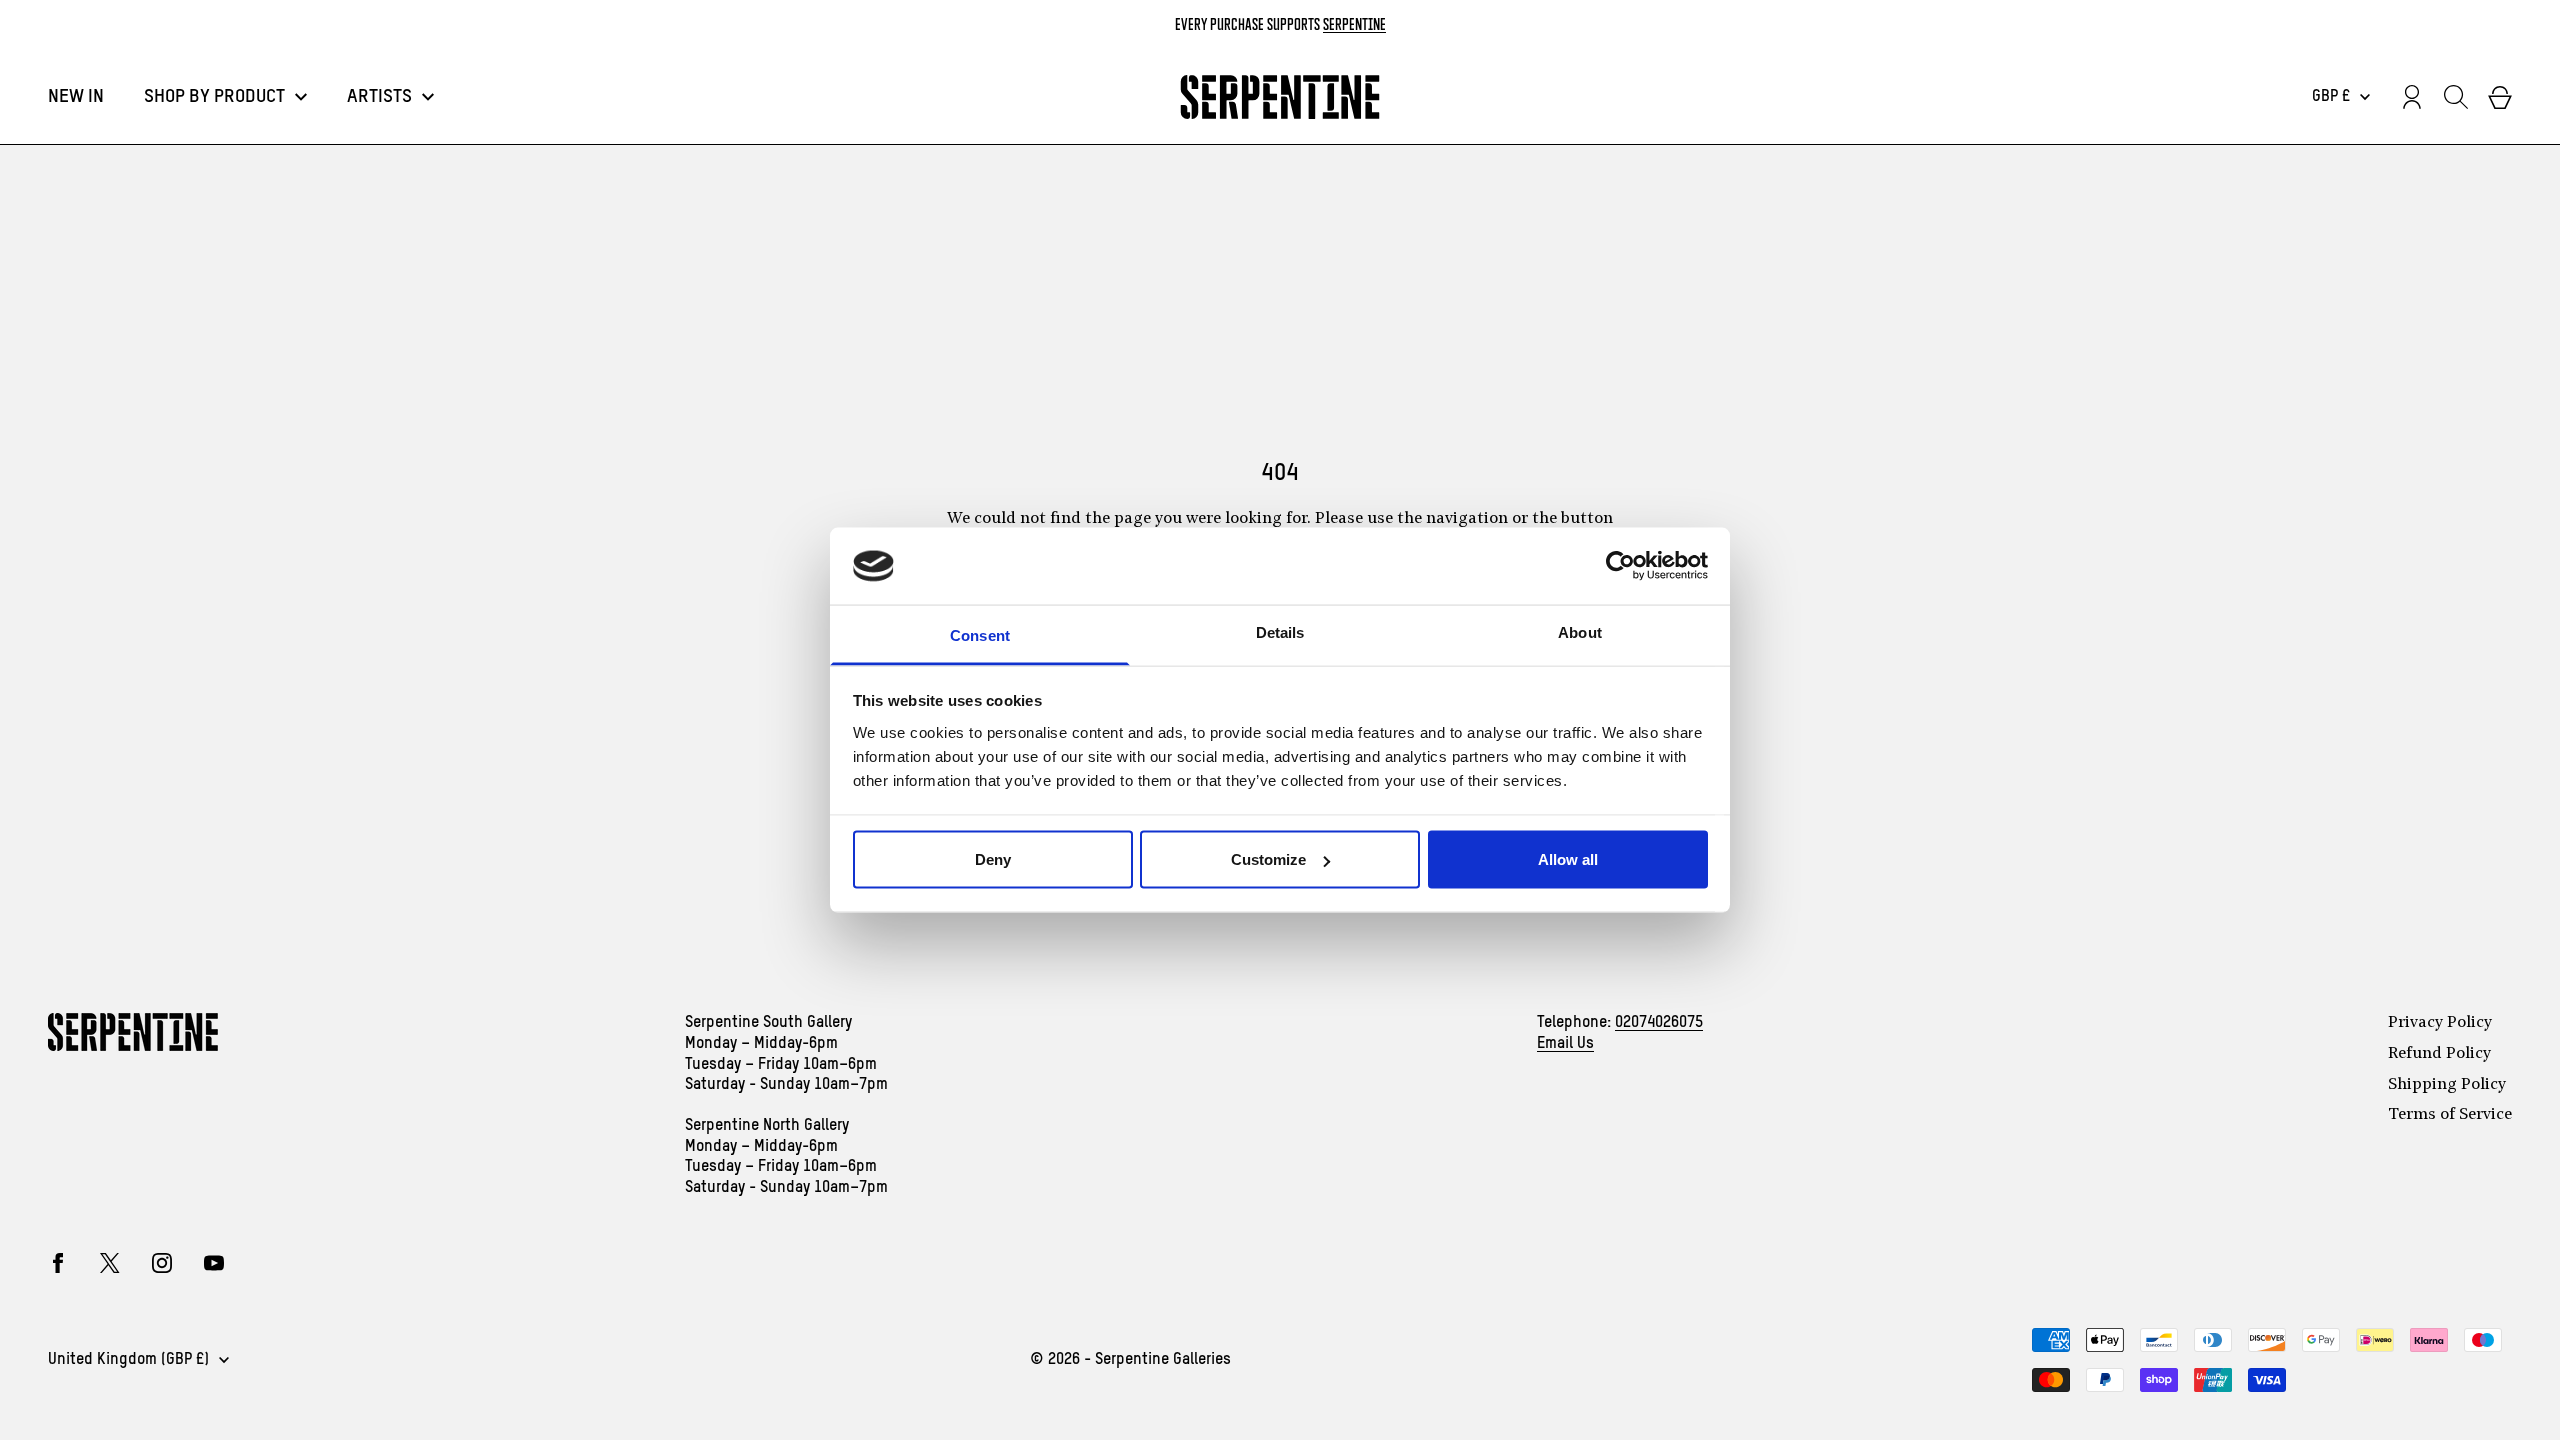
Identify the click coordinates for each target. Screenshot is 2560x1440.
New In (76, 96)
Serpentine (1354, 24)
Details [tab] (1280, 631)
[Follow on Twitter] (110, 1263)
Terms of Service (2450, 1115)
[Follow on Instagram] (162, 1263)
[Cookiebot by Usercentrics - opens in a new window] (1620, 566)
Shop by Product (214, 96)
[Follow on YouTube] (214, 1263)
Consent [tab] (980, 634)
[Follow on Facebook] (58, 1263)
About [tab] (1580, 631)
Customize (1268, 859)
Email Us (1565, 1044)
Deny (993, 859)
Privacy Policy (2440, 1023)
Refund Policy (2439, 1054)
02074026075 (1659, 1023)
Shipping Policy (2447, 1085)
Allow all (1568, 859)
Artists (379, 96)
